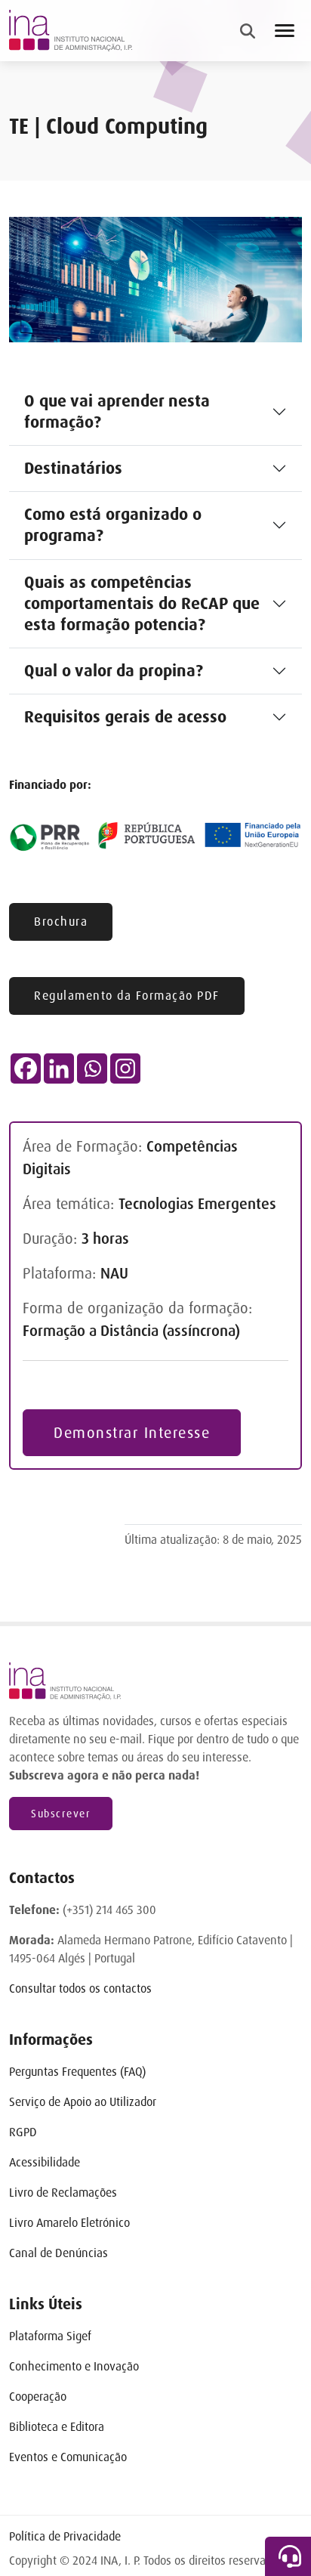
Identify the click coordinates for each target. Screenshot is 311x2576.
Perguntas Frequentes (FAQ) (77, 2072)
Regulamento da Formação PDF (127, 996)
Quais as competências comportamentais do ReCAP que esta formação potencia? (142, 603)
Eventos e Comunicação (68, 2457)
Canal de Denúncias (59, 2253)
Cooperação (38, 2397)
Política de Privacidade (65, 2536)
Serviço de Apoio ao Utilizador (83, 2102)
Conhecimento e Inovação (74, 2366)
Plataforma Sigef (50, 2336)
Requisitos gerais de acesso (125, 717)
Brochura (61, 922)
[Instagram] (125, 1068)
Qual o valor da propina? (114, 671)
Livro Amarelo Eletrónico (69, 2223)
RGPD (23, 2132)
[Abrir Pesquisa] (248, 31)
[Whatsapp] (92, 1068)
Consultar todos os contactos (80, 1988)
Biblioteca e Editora (57, 2427)
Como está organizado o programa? (113, 525)
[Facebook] (26, 1068)
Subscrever (61, 1814)
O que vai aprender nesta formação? (117, 411)
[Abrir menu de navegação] (285, 31)
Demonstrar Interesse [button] (132, 1433)
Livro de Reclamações (63, 2193)
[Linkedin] (59, 1068)
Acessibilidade (45, 2162)
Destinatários (73, 468)
